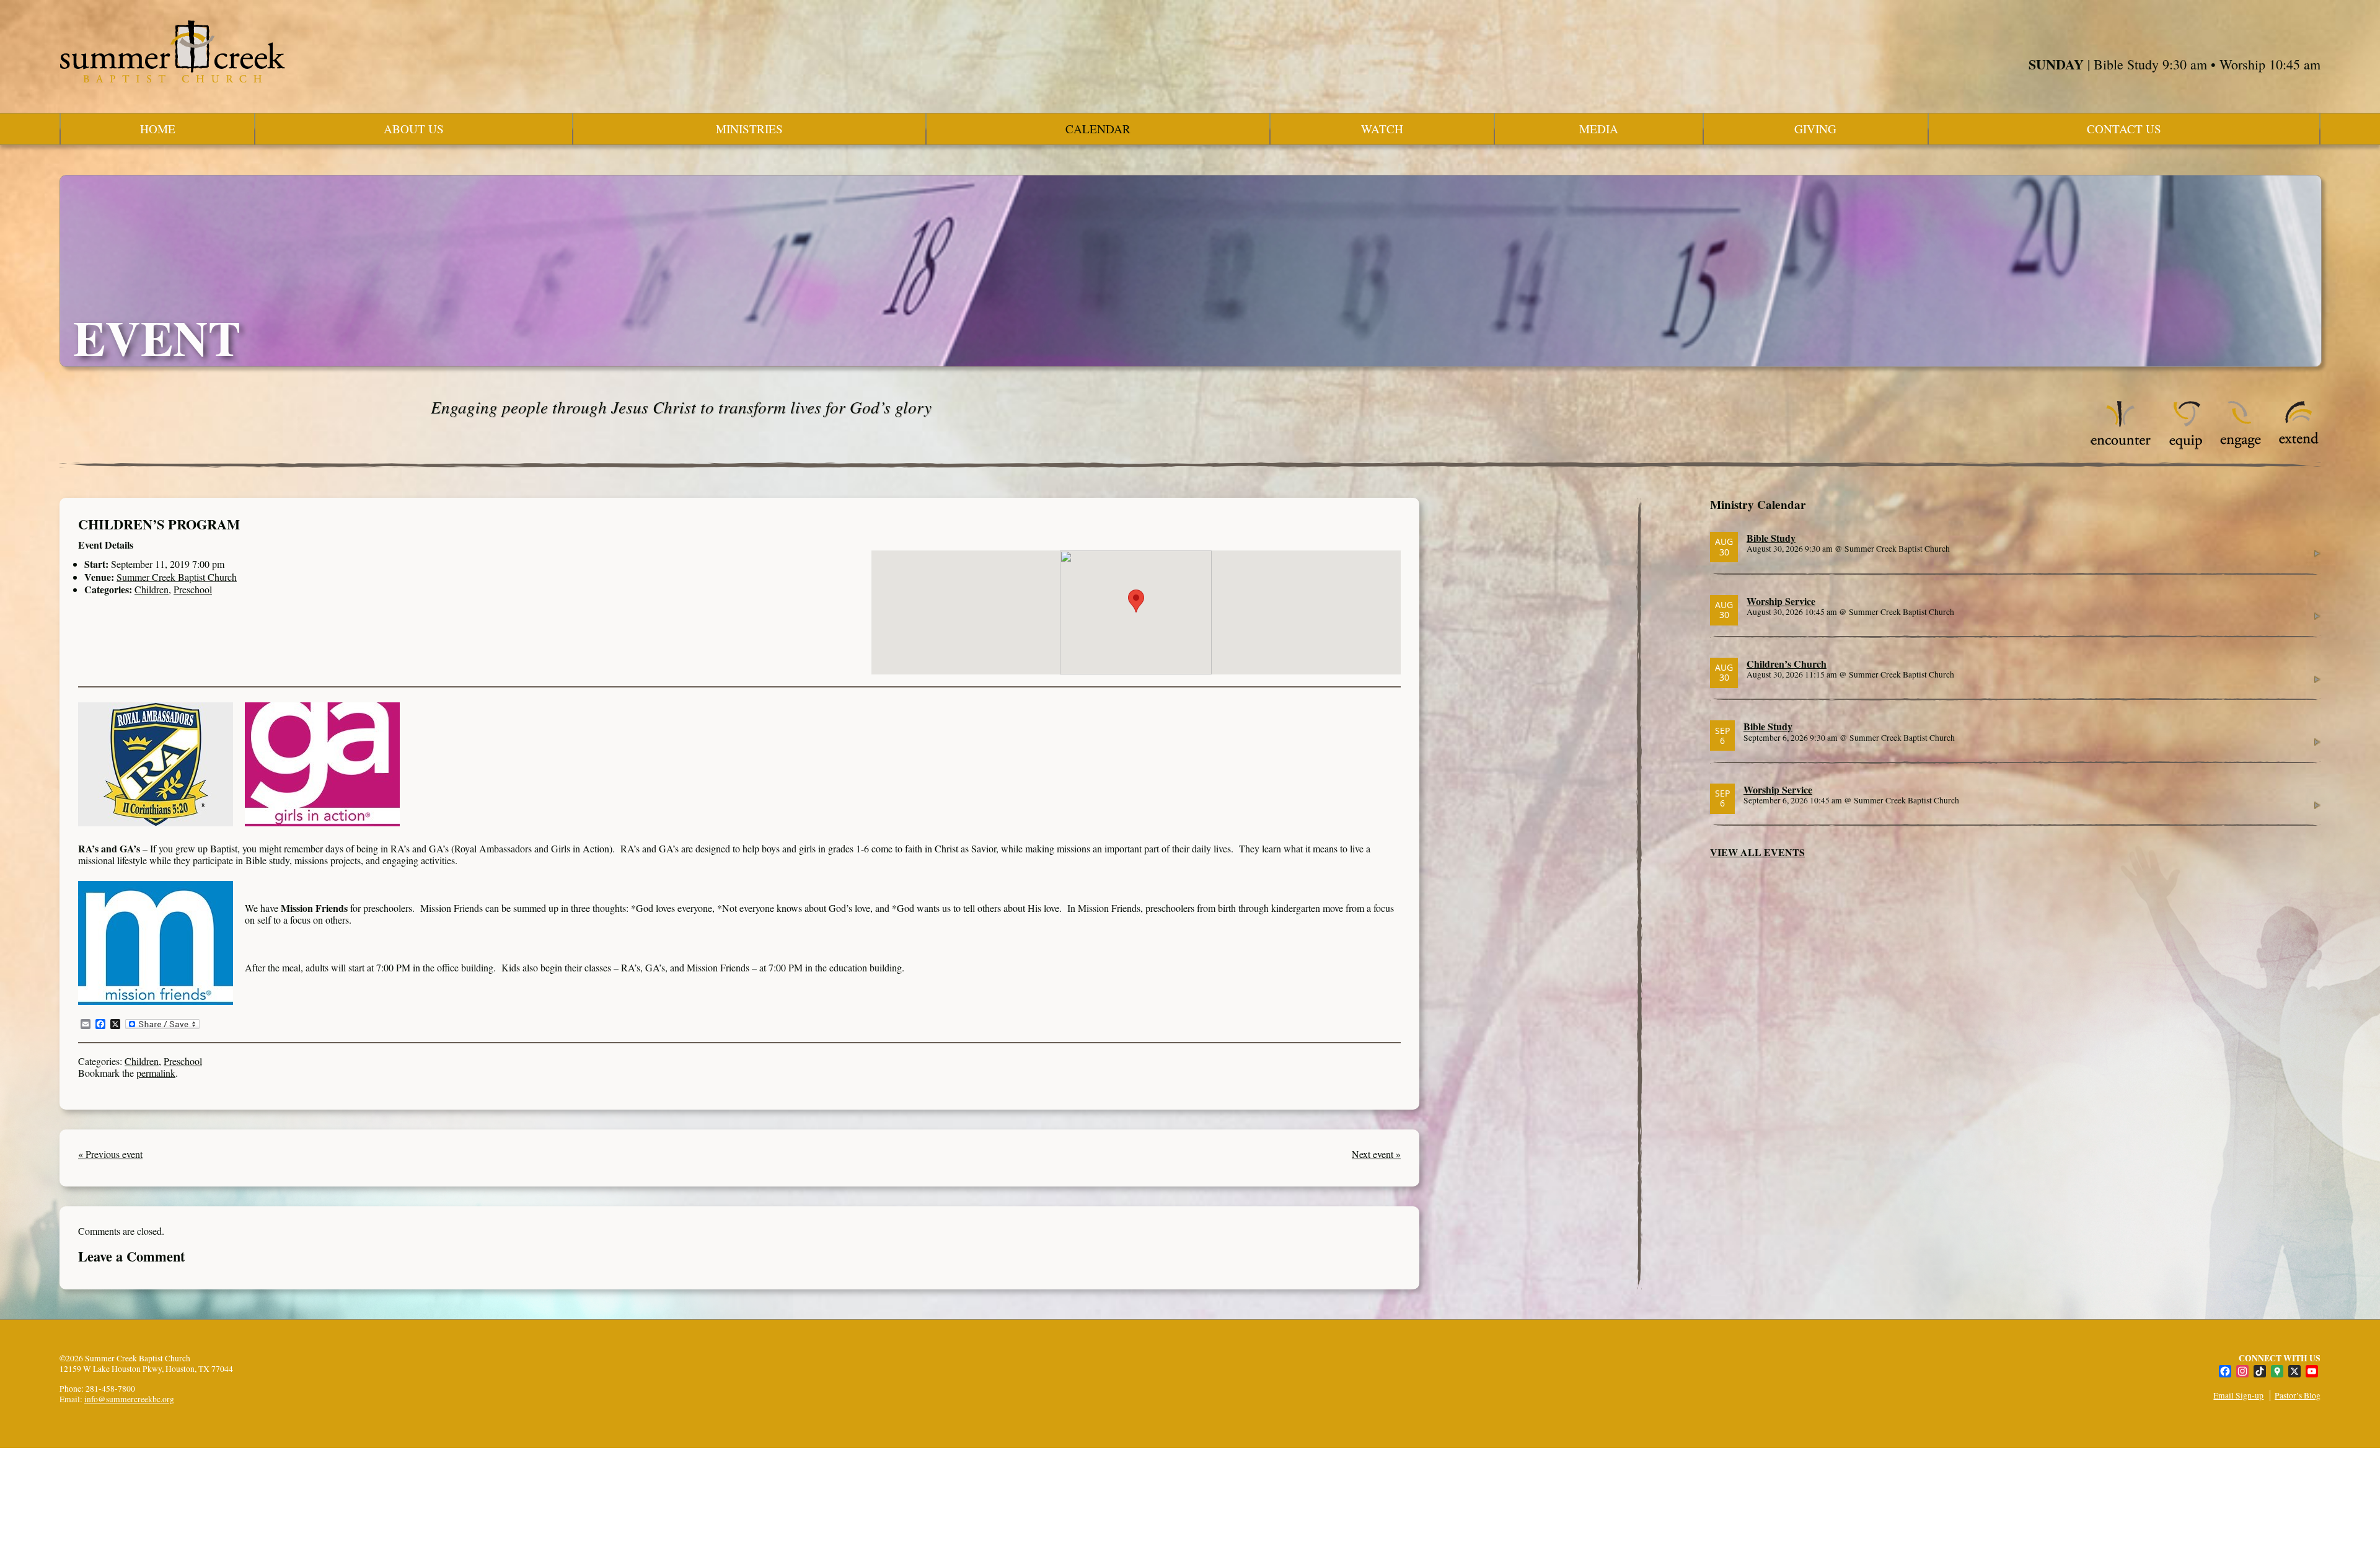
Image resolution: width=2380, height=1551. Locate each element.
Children (152, 589)
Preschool (193, 589)
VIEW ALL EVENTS (1757, 852)
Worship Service (1781, 601)
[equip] (2186, 446)
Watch (1382, 129)
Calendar (1098, 129)
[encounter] (2121, 446)
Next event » (1376, 1154)
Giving (1815, 129)
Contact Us (2124, 129)
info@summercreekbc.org (129, 1399)
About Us (414, 129)
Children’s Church (1787, 664)
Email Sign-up (2238, 1395)
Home (158, 129)
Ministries (749, 129)
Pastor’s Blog (2298, 1395)
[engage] (2240, 446)
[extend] (2299, 446)
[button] (1136, 601)
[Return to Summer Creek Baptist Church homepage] (172, 51)
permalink (156, 1073)
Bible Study (1771, 538)
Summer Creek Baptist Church (177, 577)
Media (1599, 129)
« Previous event (110, 1154)
